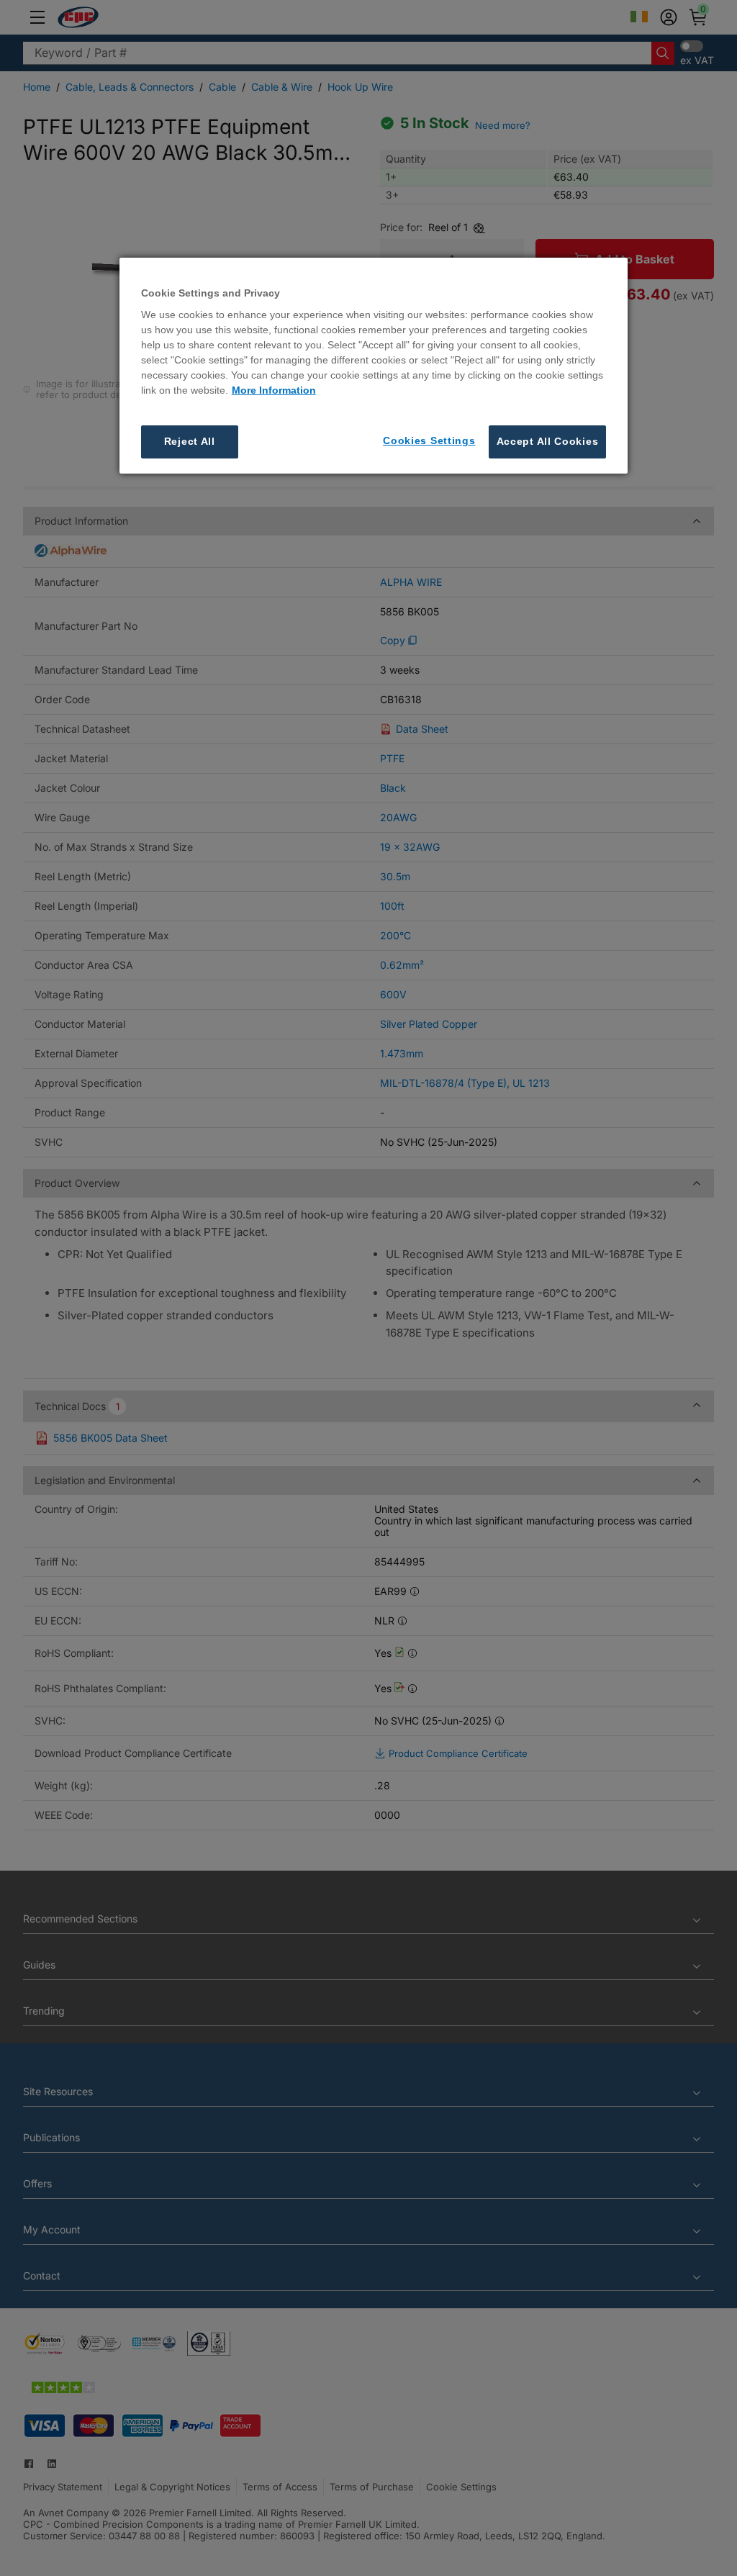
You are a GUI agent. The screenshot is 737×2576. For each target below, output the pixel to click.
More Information (274, 390)
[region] (374, 366)
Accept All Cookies (548, 441)
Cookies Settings (429, 440)
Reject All (190, 441)
